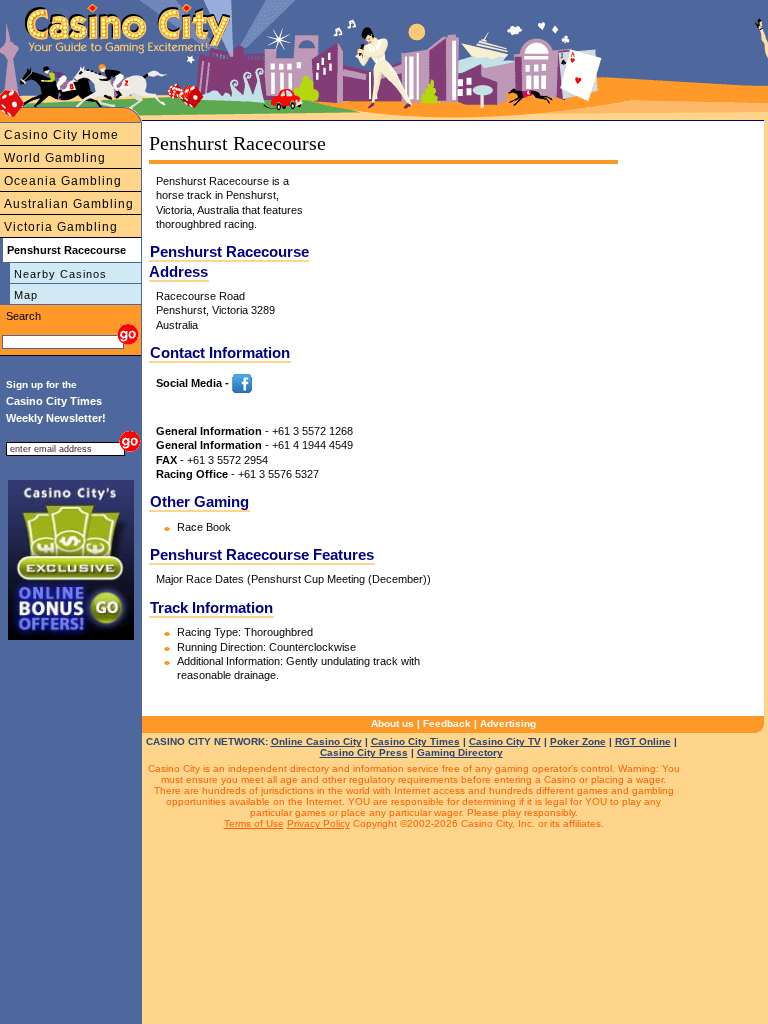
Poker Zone (578, 741)
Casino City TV (505, 741)
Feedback (447, 723)
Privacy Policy (318, 823)
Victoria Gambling (61, 227)
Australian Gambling (69, 204)
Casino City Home (61, 135)
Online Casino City (316, 741)
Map (26, 295)
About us (392, 723)
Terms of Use (254, 823)
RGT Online (643, 741)
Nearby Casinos (60, 274)
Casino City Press (364, 752)
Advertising (508, 723)
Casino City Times (415, 741)
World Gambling (55, 158)
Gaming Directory (460, 752)
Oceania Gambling (63, 181)
